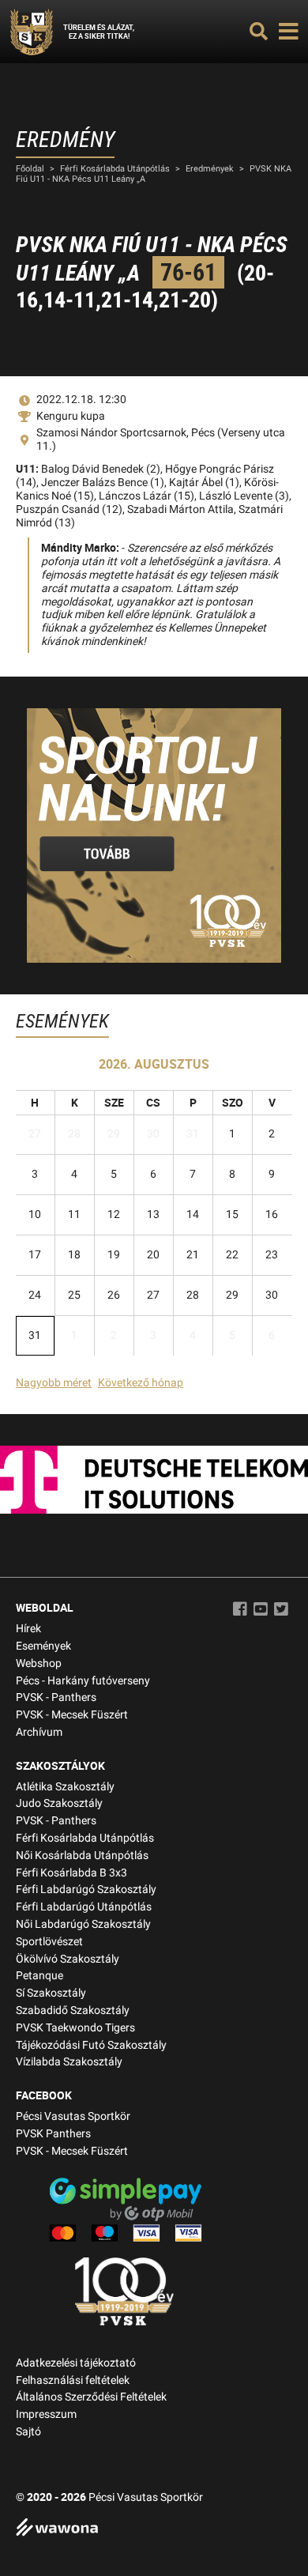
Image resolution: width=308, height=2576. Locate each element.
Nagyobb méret (54, 1383)
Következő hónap (141, 1383)
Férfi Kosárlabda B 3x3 (71, 1873)
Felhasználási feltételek (73, 2380)
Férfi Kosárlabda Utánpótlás (115, 169)
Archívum (39, 1732)
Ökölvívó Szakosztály (68, 1959)
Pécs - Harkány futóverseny (83, 1681)
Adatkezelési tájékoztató (76, 2363)
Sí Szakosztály (51, 1993)
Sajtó (28, 2432)
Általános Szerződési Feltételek (91, 2397)
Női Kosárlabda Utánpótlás (82, 1856)
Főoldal (30, 169)
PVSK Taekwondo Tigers (75, 2028)
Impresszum (46, 2414)
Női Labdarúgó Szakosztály (83, 1924)
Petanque (39, 1976)
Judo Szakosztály (59, 1803)
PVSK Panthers (53, 2134)
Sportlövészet (49, 1942)
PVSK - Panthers (56, 1697)
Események (43, 1646)
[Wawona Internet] (154, 2529)
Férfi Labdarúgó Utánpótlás (84, 1907)
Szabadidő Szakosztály (73, 2010)
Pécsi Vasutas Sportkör (73, 2116)
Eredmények (210, 169)
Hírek (28, 1629)
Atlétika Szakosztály (65, 1787)
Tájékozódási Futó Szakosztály (91, 2045)
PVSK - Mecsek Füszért (72, 1715)
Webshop (39, 1663)
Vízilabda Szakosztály (69, 2062)
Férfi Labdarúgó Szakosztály (86, 1890)
